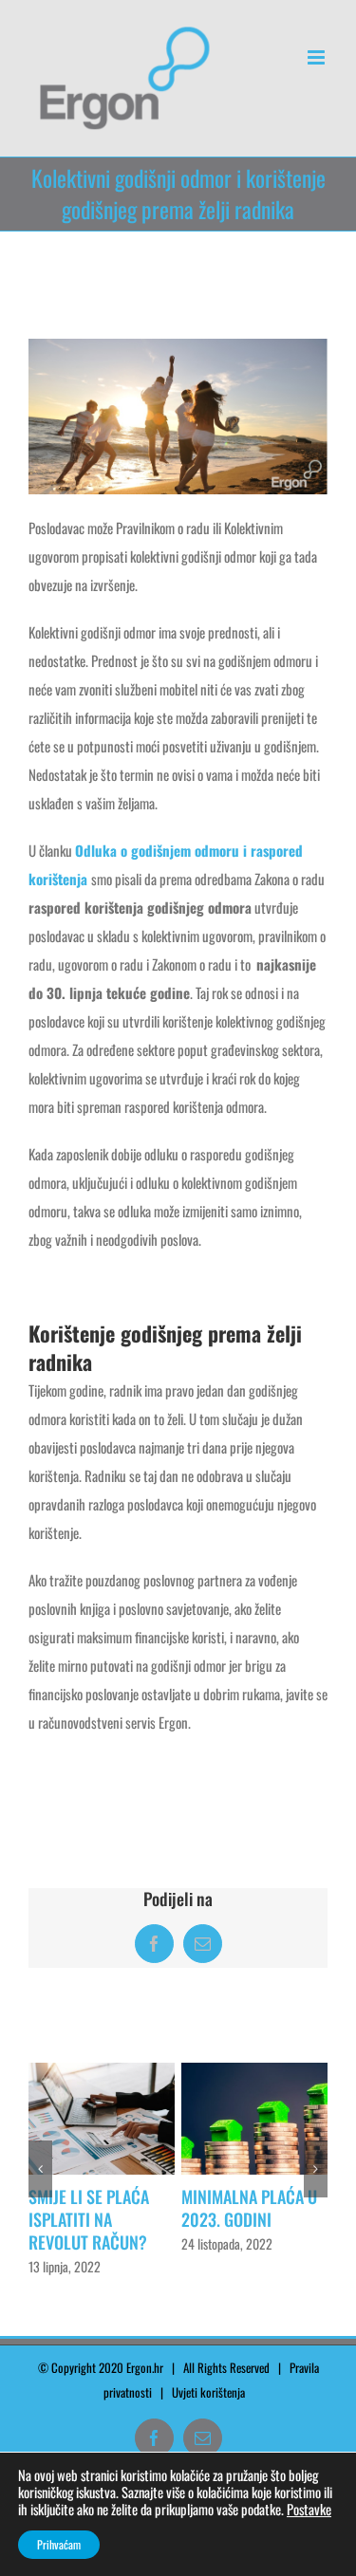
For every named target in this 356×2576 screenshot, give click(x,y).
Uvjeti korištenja (213, 2403)
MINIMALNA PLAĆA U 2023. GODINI (93, 2208)
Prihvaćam (59, 2544)
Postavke (309, 2510)
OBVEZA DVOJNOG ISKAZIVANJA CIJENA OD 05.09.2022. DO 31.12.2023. (244, 2231)
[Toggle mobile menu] (318, 57)
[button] (40, 2175)
